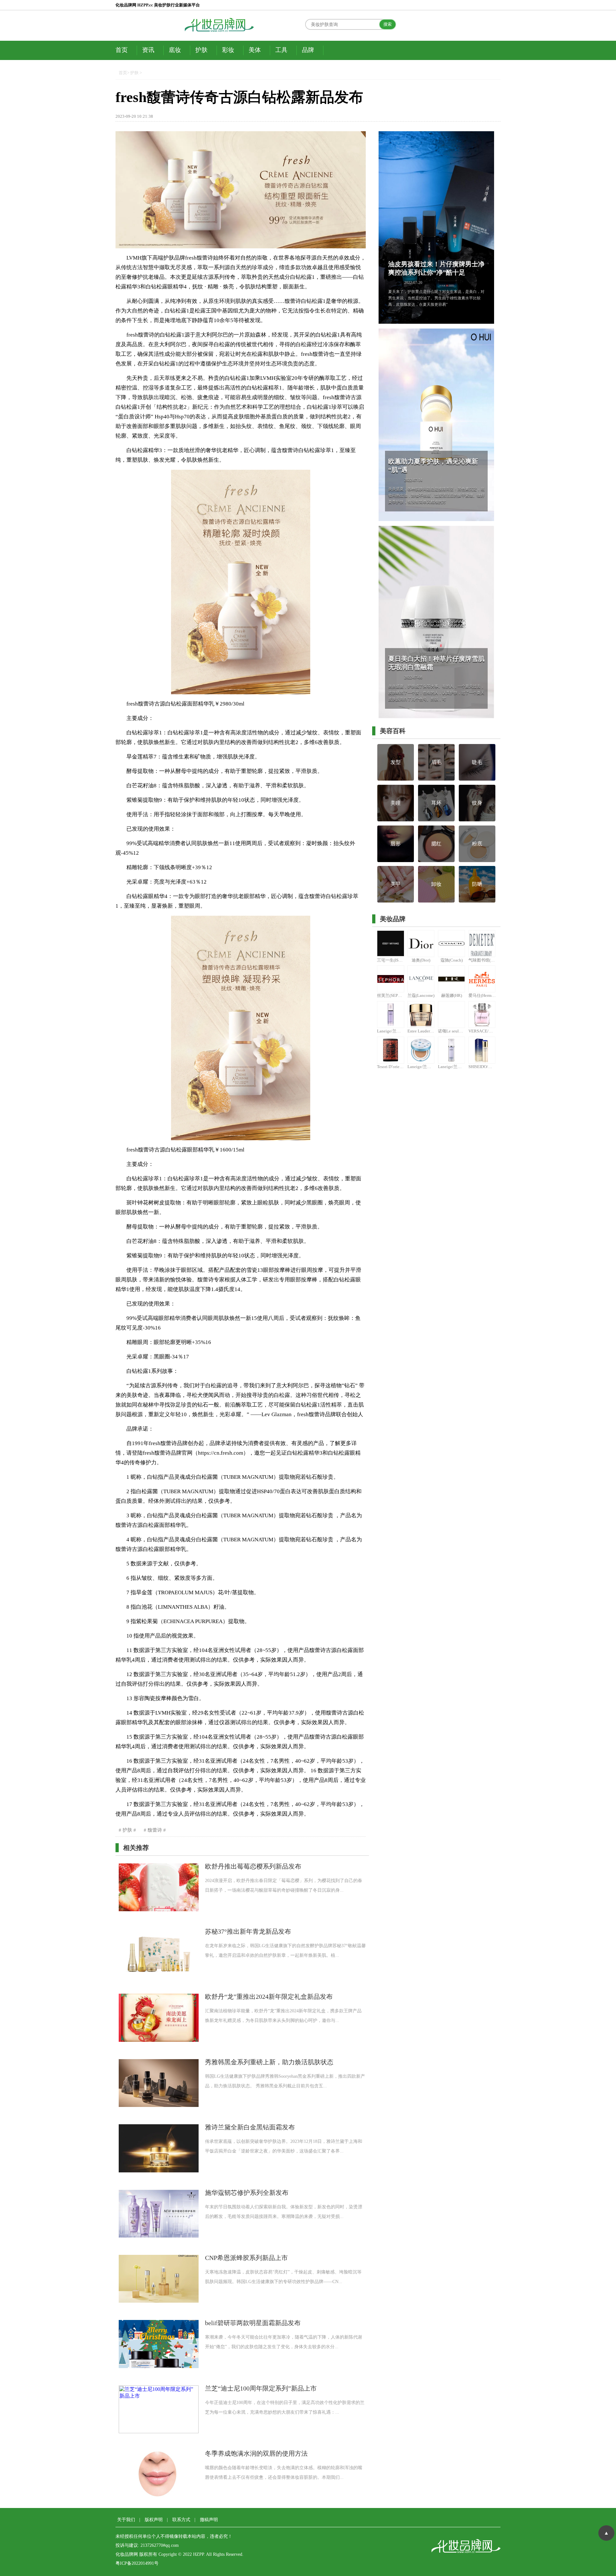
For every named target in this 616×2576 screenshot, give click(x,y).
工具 (281, 50)
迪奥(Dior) (421, 960)
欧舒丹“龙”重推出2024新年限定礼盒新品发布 (269, 1997)
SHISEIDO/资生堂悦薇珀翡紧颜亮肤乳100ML (482, 1067)
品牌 (308, 50)
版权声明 (154, 2520)
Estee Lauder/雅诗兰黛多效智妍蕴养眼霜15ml (421, 1031)
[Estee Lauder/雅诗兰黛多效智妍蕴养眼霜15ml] (421, 1014)
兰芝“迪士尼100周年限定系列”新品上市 (261, 2388)
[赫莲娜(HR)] (451, 979)
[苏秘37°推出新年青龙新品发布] (159, 1952)
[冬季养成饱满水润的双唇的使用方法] (159, 2474)
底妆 (175, 50)
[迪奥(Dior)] (421, 944)
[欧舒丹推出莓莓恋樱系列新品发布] (159, 1887)
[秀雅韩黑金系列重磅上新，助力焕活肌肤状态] (159, 2083)
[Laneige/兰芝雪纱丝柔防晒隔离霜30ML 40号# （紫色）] (451, 1050)
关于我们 (126, 2520)
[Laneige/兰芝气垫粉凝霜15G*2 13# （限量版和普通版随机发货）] (421, 1050)
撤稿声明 (209, 2520)
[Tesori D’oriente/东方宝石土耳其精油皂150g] (390, 1050)
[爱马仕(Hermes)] (482, 979)
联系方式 (181, 2520)
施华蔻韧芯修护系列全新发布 (247, 2193)
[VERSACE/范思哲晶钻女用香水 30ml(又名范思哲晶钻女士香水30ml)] (482, 1014)
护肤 (201, 50)
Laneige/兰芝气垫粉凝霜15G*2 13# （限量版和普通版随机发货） (421, 1067)
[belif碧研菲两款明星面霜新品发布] (159, 2344)
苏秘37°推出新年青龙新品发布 (248, 1932)
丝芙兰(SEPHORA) (391, 995)
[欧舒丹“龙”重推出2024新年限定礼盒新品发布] (159, 2018)
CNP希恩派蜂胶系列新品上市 (246, 2258)
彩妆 (228, 50)
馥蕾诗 (155, 1830)
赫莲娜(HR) (452, 995)
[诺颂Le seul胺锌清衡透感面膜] (451, 1014)
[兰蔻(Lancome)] (421, 979)
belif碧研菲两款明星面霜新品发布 (253, 2323)
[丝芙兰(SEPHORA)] (390, 979)
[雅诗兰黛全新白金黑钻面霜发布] (159, 2148)
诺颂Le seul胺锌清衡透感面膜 (452, 1031)
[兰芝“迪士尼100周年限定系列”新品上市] (159, 2409)
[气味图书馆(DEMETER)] (482, 944)
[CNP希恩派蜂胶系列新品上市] (159, 2279)
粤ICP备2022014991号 (137, 2563)
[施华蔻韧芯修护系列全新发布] (159, 2214)
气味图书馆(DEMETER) (482, 960)
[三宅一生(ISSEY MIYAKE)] (390, 944)
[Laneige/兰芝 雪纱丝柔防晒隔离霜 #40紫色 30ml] (390, 1014)
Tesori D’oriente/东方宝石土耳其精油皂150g (391, 1067)
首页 (122, 50)
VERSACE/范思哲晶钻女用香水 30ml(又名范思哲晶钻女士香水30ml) (482, 1031)
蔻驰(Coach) (452, 960)
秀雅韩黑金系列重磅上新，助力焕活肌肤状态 (269, 2062)
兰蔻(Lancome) (421, 995)
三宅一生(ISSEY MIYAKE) (391, 960)
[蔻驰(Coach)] (451, 944)
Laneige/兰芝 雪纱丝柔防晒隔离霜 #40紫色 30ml (391, 1031)
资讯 (148, 50)
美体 (255, 50)
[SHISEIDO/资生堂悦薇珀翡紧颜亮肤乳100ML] (482, 1050)
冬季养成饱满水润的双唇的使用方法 (256, 2454)
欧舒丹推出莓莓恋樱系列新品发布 (253, 1866)
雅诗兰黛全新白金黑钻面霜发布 (250, 2127)
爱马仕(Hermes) (482, 995)
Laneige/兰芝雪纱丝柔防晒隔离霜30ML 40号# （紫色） (452, 1067)
